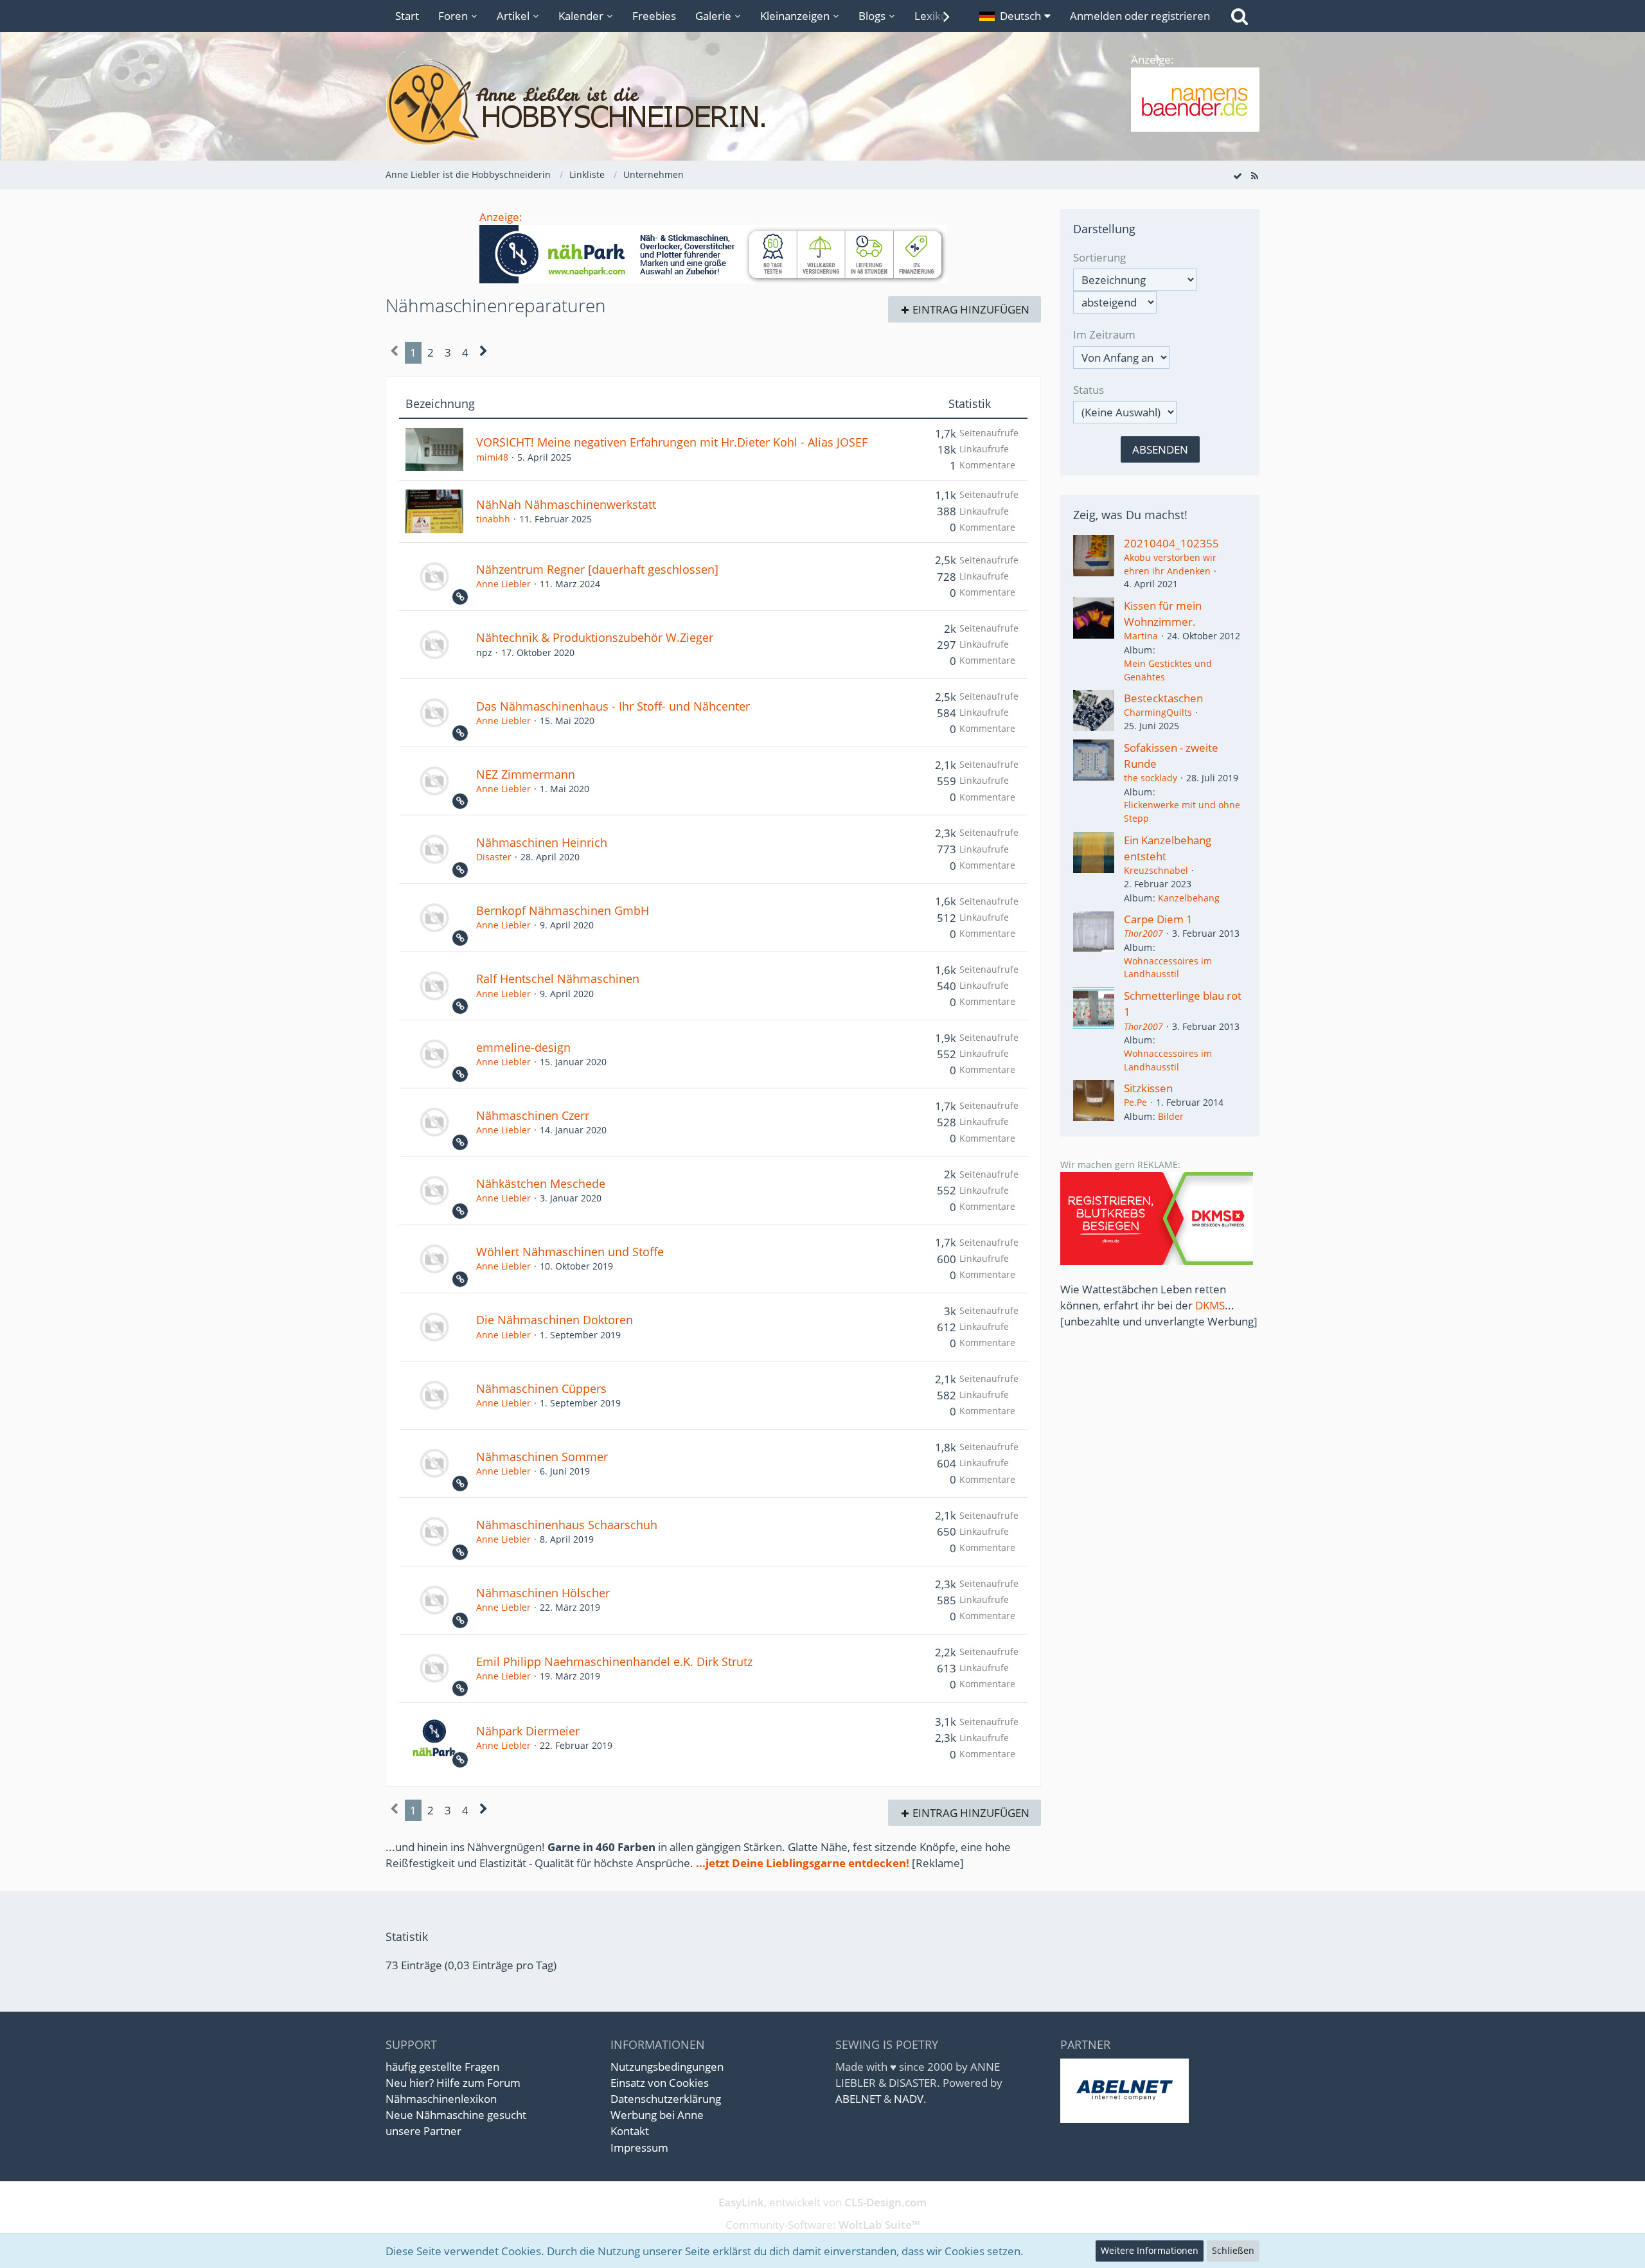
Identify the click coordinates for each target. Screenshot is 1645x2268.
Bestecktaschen (1163, 698)
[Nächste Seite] (484, 352)
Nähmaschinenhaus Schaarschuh (567, 1525)
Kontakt (630, 2131)
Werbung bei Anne (657, 2115)
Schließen (1233, 2250)
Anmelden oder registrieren (1140, 16)
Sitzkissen (1148, 1088)
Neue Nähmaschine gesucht (456, 2115)
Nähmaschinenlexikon (441, 2099)
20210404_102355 (1171, 543)
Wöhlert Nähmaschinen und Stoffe (570, 1252)
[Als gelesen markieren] (1238, 175)
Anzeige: (501, 217)
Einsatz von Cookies (660, 2083)
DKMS (1210, 1305)
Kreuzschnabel (1156, 870)
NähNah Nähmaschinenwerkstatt (566, 504)
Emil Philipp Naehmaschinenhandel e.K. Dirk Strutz (614, 1661)
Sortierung (1099, 257)
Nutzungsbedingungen (667, 2067)
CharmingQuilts (1158, 712)
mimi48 (492, 457)
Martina (1141, 636)
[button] (1015, 16)
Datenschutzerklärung (666, 2099)
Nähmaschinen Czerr (533, 1115)
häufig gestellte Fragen (442, 2067)
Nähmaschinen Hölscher (543, 1593)
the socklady (1151, 778)
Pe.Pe (1135, 1102)
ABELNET (858, 2099)
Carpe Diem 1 (1158, 919)
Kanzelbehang (1189, 898)
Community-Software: (823, 2225)
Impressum (639, 2148)
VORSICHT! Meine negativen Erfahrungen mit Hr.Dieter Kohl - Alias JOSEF (672, 442)
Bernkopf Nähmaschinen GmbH (563, 910)
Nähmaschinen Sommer (542, 1457)
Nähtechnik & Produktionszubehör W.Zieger (595, 637)
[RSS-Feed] (1254, 175)
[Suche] (1240, 16)
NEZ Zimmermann (526, 774)
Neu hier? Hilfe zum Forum (453, 2083)
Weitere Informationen (1150, 2250)
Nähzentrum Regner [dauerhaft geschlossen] (597, 569)
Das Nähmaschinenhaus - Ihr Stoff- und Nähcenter (613, 706)
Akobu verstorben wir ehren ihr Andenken (1170, 564)
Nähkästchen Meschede (541, 1183)
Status (1089, 390)
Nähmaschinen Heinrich (542, 842)
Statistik (970, 404)
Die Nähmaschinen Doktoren (555, 1320)
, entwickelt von (822, 2202)
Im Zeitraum (1104, 334)
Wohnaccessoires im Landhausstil (1168, 968)
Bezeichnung (440, 404)
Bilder (1171, 1116)
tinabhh (493, 519)
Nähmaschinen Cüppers (541, 1388)
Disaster (494, 857)
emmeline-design (523, 1047)
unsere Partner (423, 2131)
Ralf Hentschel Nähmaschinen (558, 979)
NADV (909, 2099)
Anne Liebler (503, 584)
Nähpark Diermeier (528, 1731)
